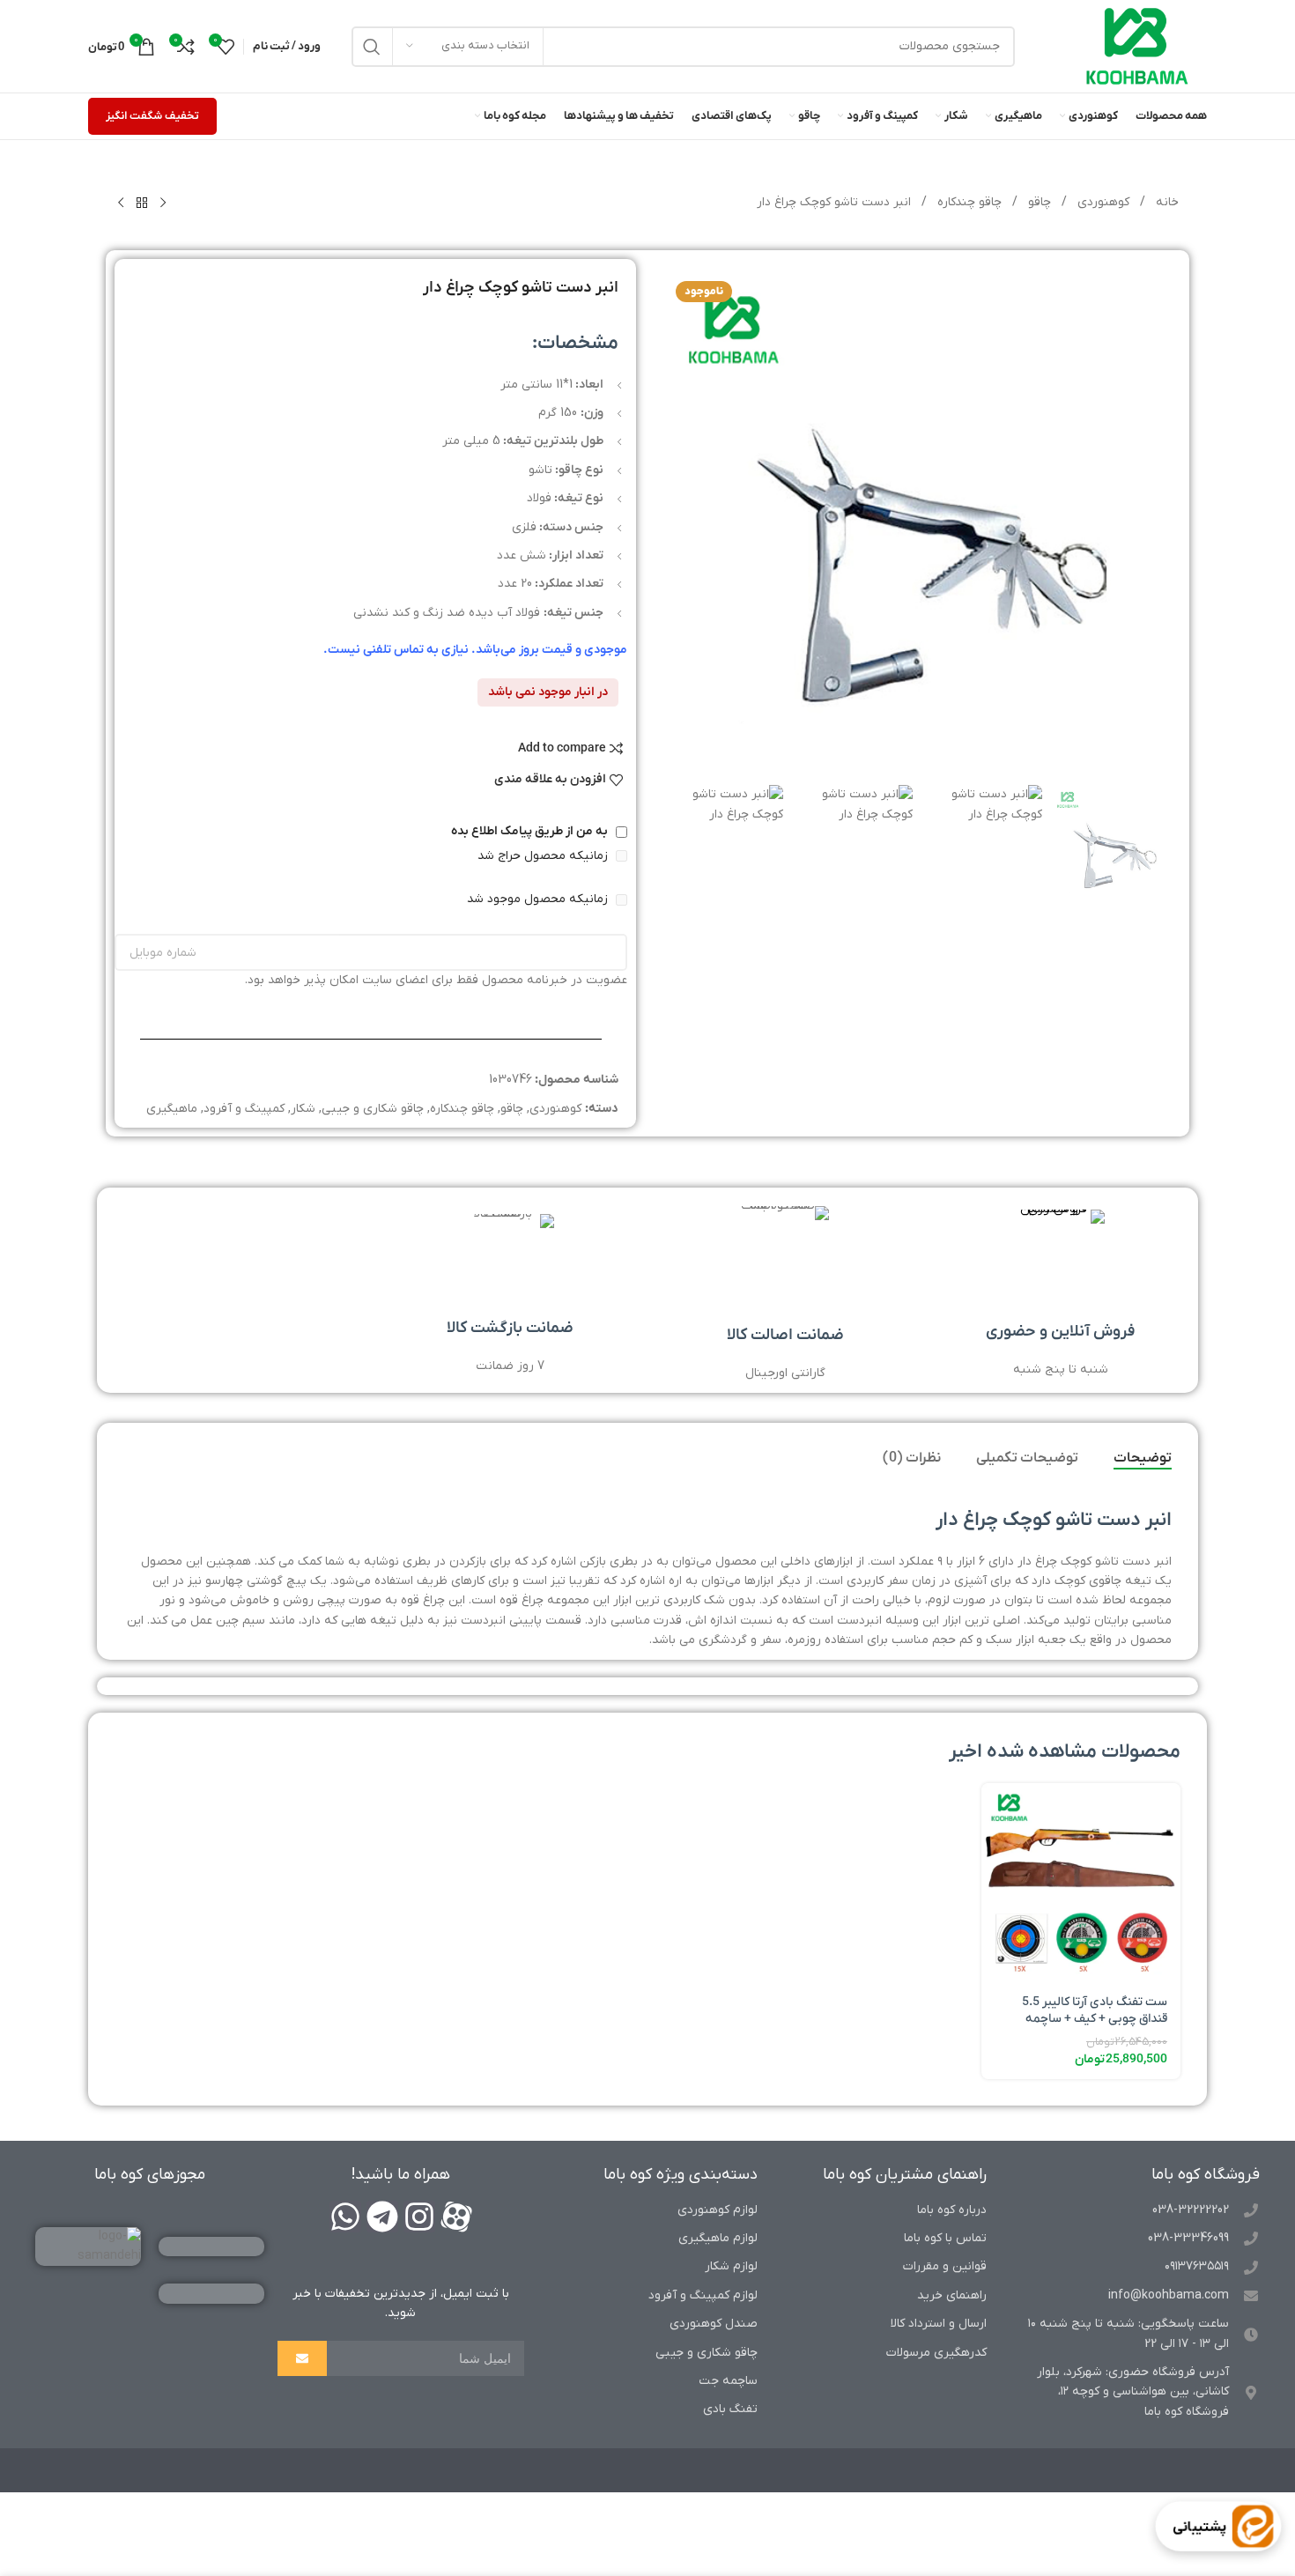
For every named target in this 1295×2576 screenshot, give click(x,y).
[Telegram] (382, 2217)
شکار (303, 1109)
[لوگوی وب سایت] (1137, 45)
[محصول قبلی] (163, 204)
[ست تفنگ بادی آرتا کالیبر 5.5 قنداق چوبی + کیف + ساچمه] (1081, 1883)
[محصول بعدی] (121, 204)
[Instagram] (419, 2217)
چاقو (1038, 202)
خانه (1165, 202)
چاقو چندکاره (968, 202)
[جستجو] (372, 47)
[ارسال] (302, 2358)
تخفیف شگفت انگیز (152, 116)
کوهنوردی (1102, 202)
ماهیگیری (172, 1109)
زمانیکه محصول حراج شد (544, 856)
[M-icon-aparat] (456, 2217)
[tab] (1143, 1459)
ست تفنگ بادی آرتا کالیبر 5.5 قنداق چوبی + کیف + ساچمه (1095, 2011)
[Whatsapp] (345, 2217)
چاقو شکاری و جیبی (373, 1109)
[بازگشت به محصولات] (142, 204)
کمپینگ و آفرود (244, 1109)
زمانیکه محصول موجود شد (539, 899)
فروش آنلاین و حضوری (1060, 1332)
